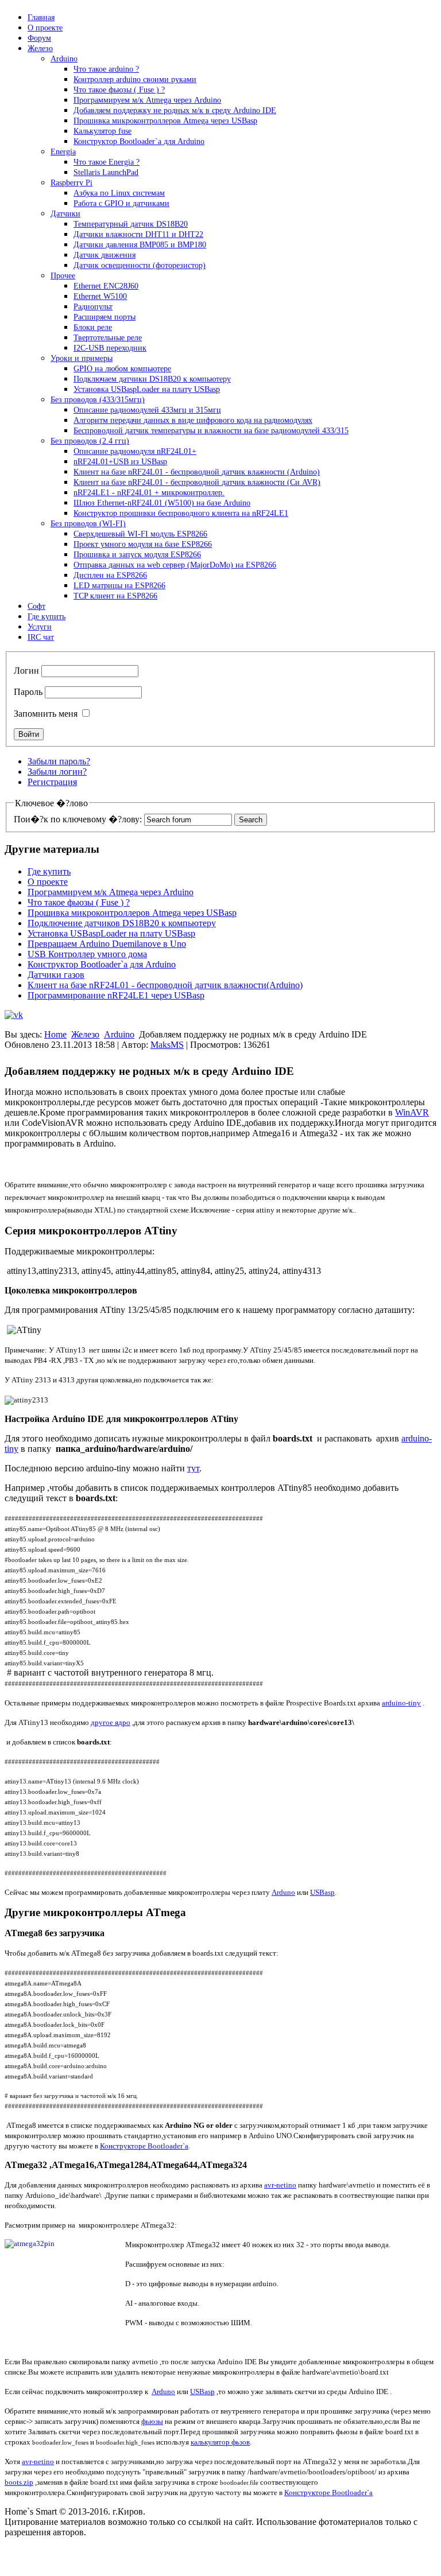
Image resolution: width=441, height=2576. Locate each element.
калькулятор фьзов (220, 2442)
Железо (40, 48)
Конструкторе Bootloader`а (144, 2146)
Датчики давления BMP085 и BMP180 (140, 245)
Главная (41, 18)
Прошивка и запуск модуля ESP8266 (137, 555)
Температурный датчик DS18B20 (131, 224)
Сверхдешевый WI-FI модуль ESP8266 (140, 534)
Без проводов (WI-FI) (88, 524)
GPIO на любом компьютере (122, 369)
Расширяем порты (105, 317)
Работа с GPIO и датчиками (121, 203)
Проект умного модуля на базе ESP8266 (143, 544)
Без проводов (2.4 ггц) (90, 441)
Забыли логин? (57, 772)
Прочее (63, 276)
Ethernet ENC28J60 (106, 286)
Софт (36, 606)
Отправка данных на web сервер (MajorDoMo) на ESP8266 (175, 565)
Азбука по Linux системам (119, 193)
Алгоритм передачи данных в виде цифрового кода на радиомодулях (193, 420)
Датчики (65, 214)
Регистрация (52, 782)
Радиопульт (93, 307)
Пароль (28, 692)
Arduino (64, 59)
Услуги (40, 627)
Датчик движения (105, 255)
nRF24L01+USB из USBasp (120, 462)
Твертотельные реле (108, 338)
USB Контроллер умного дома (87, 954)
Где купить (47, 617)
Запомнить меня (46, 714)
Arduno (283, 1892)
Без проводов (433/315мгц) (98, 400)
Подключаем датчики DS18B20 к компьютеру (152, 379)
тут (193, 1468)
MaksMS (167, 1045)
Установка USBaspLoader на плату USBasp (147, 389)
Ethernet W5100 (100, 296)
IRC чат (41, 637)
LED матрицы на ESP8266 (119, 586)
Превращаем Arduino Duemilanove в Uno (107, 944)
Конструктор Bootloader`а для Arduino (139, 141)
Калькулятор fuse (102, 131)
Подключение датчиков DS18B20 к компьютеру (122, 923)
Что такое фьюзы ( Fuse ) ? (119, 90)
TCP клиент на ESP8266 (115, 596)
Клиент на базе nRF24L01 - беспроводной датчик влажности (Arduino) (197, 472)
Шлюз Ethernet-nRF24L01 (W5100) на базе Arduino (162, 503)
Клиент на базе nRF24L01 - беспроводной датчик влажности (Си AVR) (197, 482)
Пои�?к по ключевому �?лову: (78, 819)
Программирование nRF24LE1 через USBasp (116, 995)
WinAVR (412, 1112)
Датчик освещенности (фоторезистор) (140, 265)
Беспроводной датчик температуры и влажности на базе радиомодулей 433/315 (211, 431)
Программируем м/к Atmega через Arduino (147, 100)
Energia (63, 152)
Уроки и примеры (82, 358)
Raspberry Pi (71, 183)
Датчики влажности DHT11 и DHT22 (138, 234)
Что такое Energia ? (107, 162)
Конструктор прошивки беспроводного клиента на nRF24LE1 (181, 513)
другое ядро (111, 1722)
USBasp (322, 1892)
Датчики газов (56, 975)
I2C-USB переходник (110, 348)
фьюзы (152, 2421)
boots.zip (19, 2482)
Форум (39, 38)
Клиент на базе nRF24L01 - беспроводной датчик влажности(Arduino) (165, 985)
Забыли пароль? (59, 761)
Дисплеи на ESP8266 (110, 575)
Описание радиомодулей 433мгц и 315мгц (147, 410)
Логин (26, 671)
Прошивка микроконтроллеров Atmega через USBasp (165, 121)
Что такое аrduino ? (106, 69)
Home (55, 1034)
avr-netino (280, 2185)
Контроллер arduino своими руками (135, 79)
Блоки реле (93, 327)
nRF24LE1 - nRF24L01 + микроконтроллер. (149, 493)
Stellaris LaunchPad (106, 172)
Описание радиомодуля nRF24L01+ (135, 451)
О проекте (45, 28)
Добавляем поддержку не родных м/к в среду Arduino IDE (175, 110)
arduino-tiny (401, 1703)
